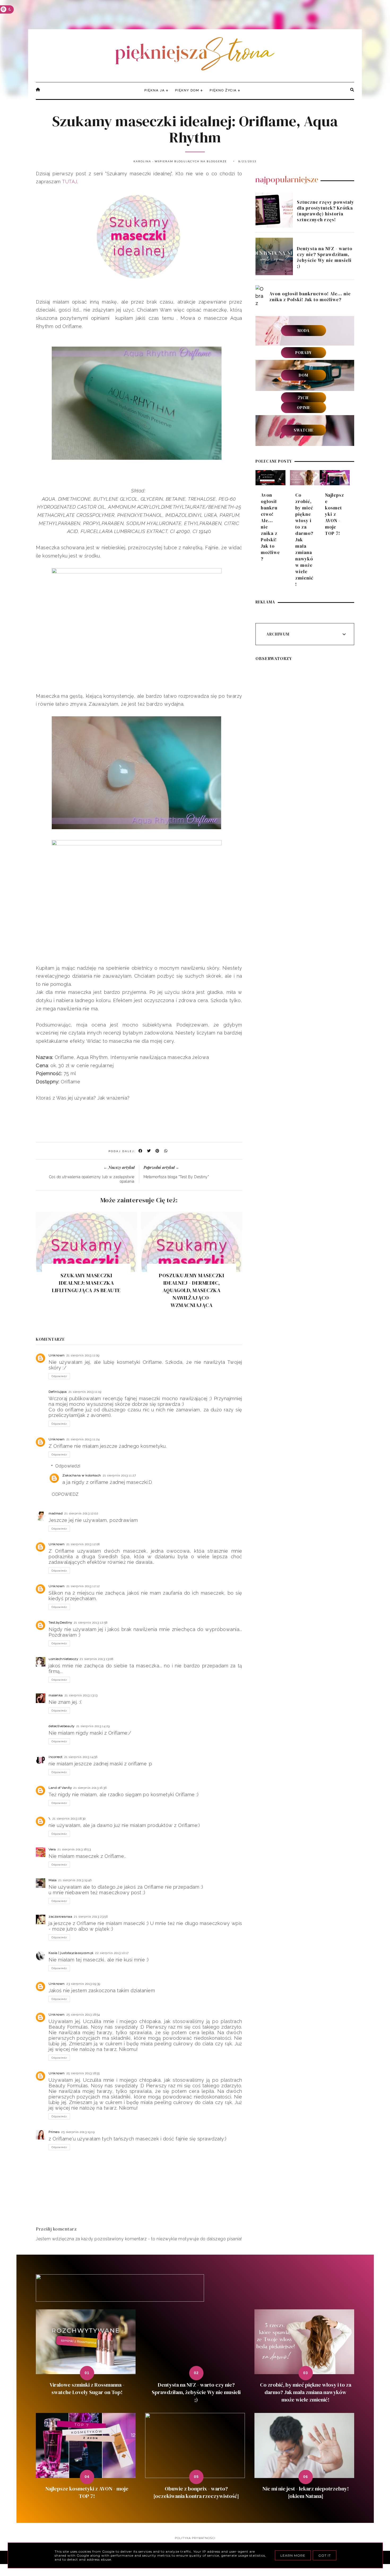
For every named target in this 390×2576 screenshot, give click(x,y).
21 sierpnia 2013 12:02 (81, 1513)
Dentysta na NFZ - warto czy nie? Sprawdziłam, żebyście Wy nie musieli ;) (325, 257)
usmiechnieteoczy (63, 1659)
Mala (53, 1880)
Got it (325, 2555)
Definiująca (58, 1392)
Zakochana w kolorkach (82, 1475)
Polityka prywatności (195, 2538)
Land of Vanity (60, 1788)
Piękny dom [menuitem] (187, 90)
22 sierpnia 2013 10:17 (112, 1953)
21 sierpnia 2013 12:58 (91, 1623)
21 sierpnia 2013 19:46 (75, 1880)
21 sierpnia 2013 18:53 (74, 1849)
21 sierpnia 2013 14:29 (93, 1726)
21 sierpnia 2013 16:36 (90, 1788)
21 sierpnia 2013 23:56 (91, 1917)
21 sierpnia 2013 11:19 (85, 1392)
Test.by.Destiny (60, 1623)
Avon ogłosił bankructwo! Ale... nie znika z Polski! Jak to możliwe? (310, 297)
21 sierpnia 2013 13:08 (96, 1659)
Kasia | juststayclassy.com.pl (71, 1953)
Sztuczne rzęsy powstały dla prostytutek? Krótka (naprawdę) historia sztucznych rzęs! (326, 211)
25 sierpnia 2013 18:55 (83, 2073)
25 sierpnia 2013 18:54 (83, 2015)
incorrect (56, 1757)
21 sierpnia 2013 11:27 (119, 1475)
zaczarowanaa (60, 1917)
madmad (56, 1513)
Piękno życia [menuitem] (223, 90)
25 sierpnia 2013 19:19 (78, 2132)
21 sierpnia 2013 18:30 (69, 1819)
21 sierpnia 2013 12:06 (83, 1544)
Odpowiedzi (68, 1466)
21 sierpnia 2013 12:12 (83, 1586)
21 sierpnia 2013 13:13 (81, 1695)
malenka (56, 1695)
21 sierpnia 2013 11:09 (83, 1355)
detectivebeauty (62, 1726)
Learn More (293, 2555)
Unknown (57, 1355)
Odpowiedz (59, 1376)
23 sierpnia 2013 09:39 (83, 1984)
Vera (52, 1849)
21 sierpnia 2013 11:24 (83, 1439)
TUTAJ (70, 182)
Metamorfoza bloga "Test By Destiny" (176, 1177)
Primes (54, 2132)
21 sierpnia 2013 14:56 (81, 1757)
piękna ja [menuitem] (155, 90)
